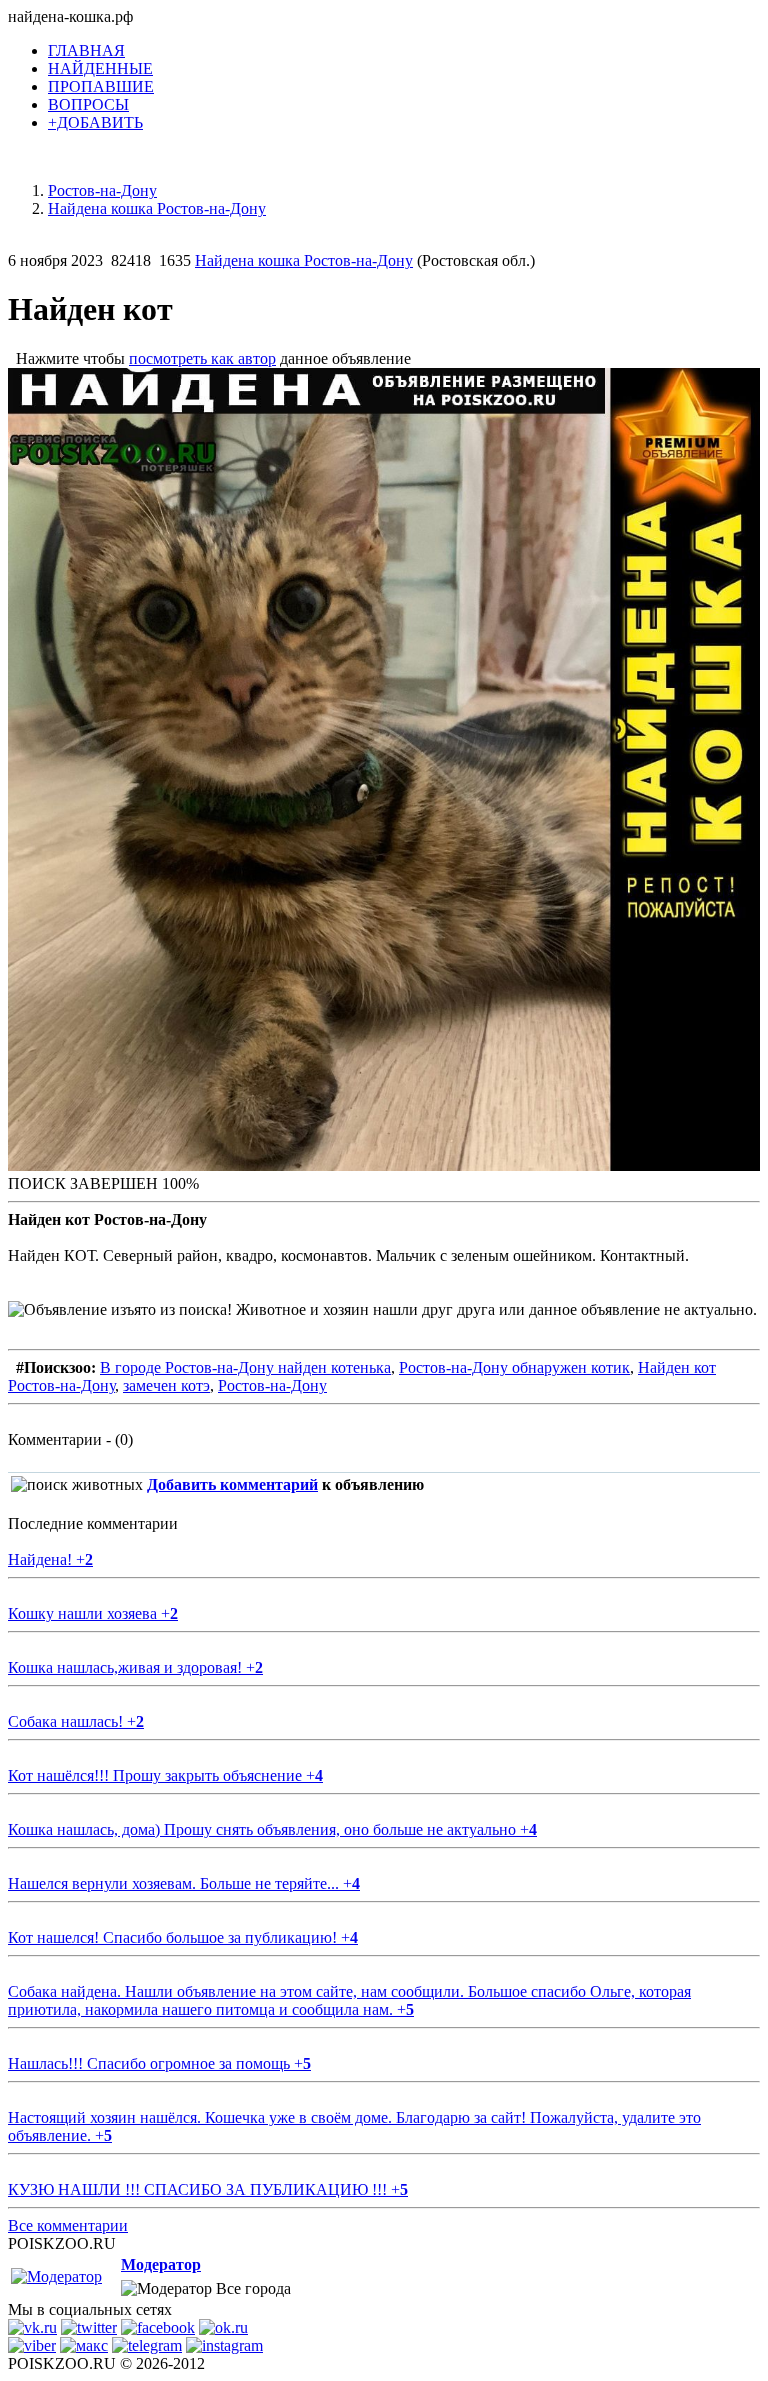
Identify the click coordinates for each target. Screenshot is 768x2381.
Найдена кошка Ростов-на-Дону (304, 260)
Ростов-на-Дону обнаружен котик (514, 1367)
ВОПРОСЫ (88, 104)
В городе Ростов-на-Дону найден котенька (245, 1367)
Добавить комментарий (232, 1484)
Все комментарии (68, 2225)
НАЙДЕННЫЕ (100, 68)
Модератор (161, 2264)
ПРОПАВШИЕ (101, 86)
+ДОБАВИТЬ (95, 122)
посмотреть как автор (202, 358)
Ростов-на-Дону (272, 1385)
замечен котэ (166, 1385)
